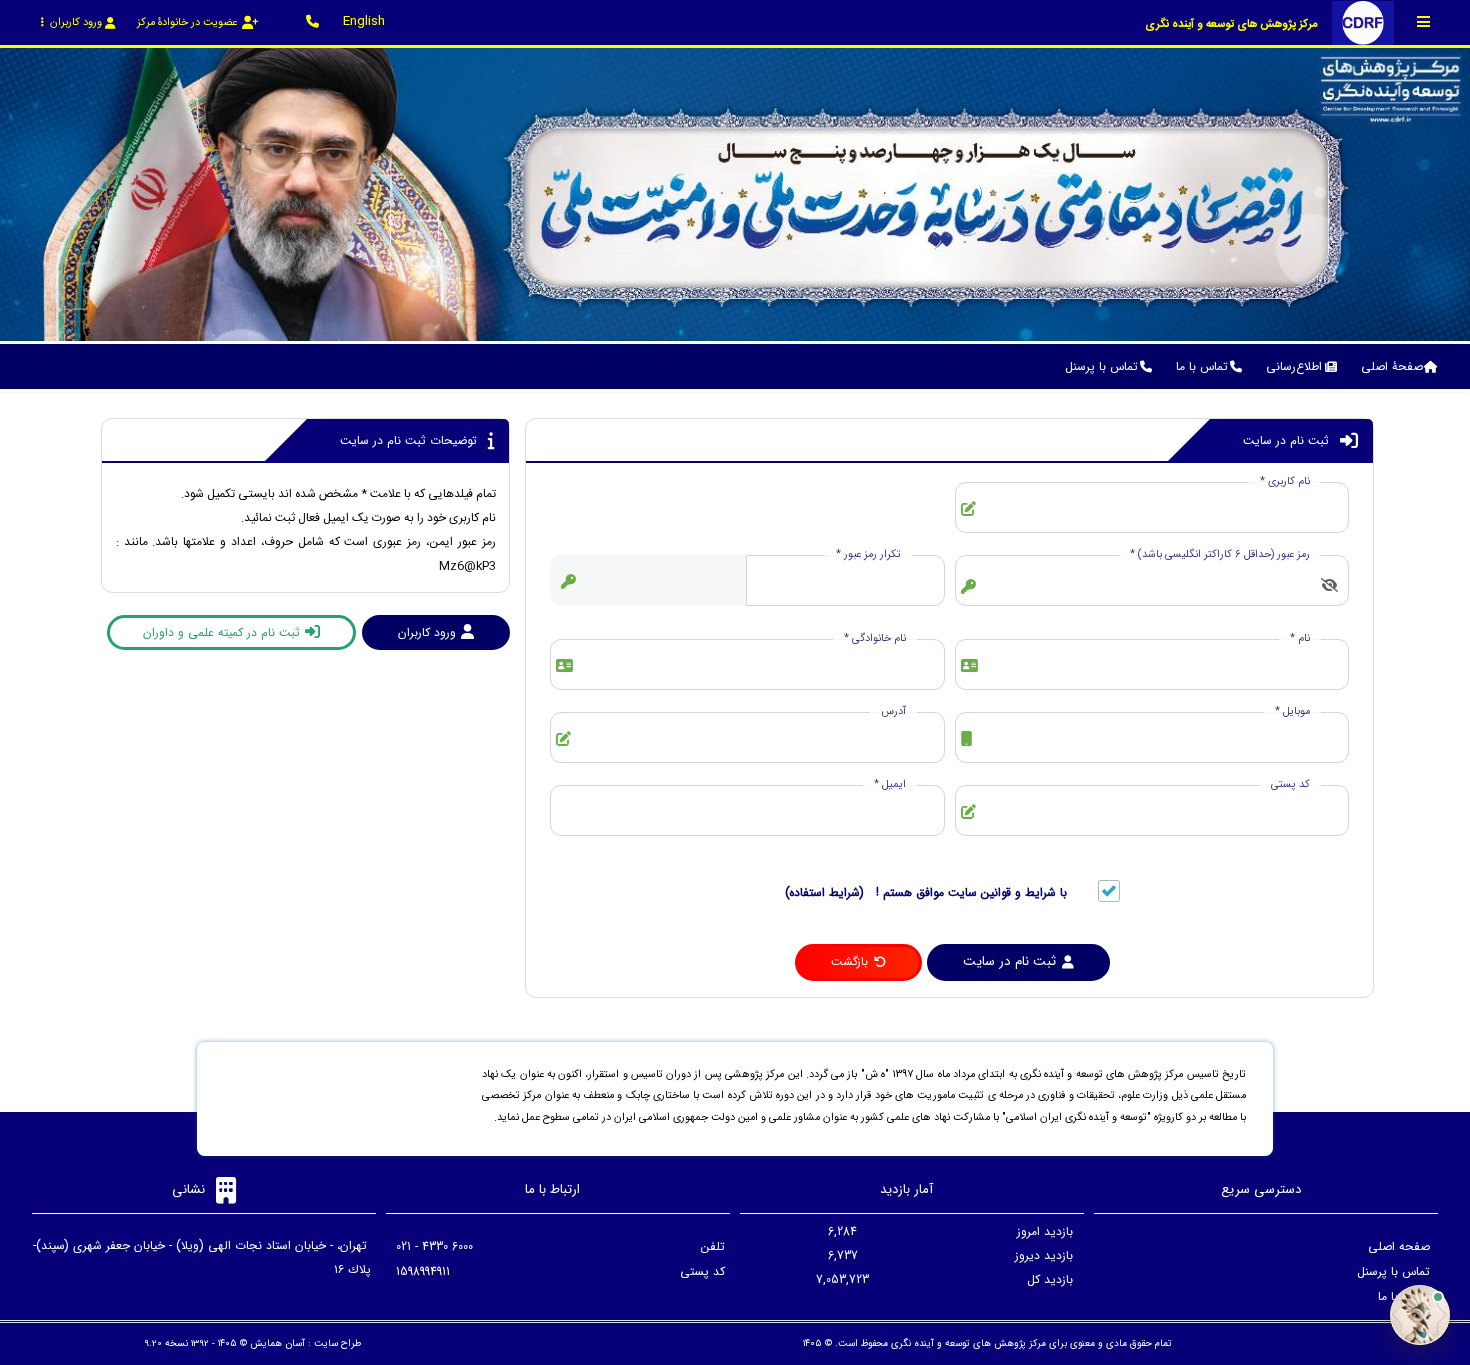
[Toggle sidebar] (1424, 21)
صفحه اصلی (1399, 1246)
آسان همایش (277, 1343)
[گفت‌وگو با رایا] (1420, 1315)
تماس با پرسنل (1393, 1271)
